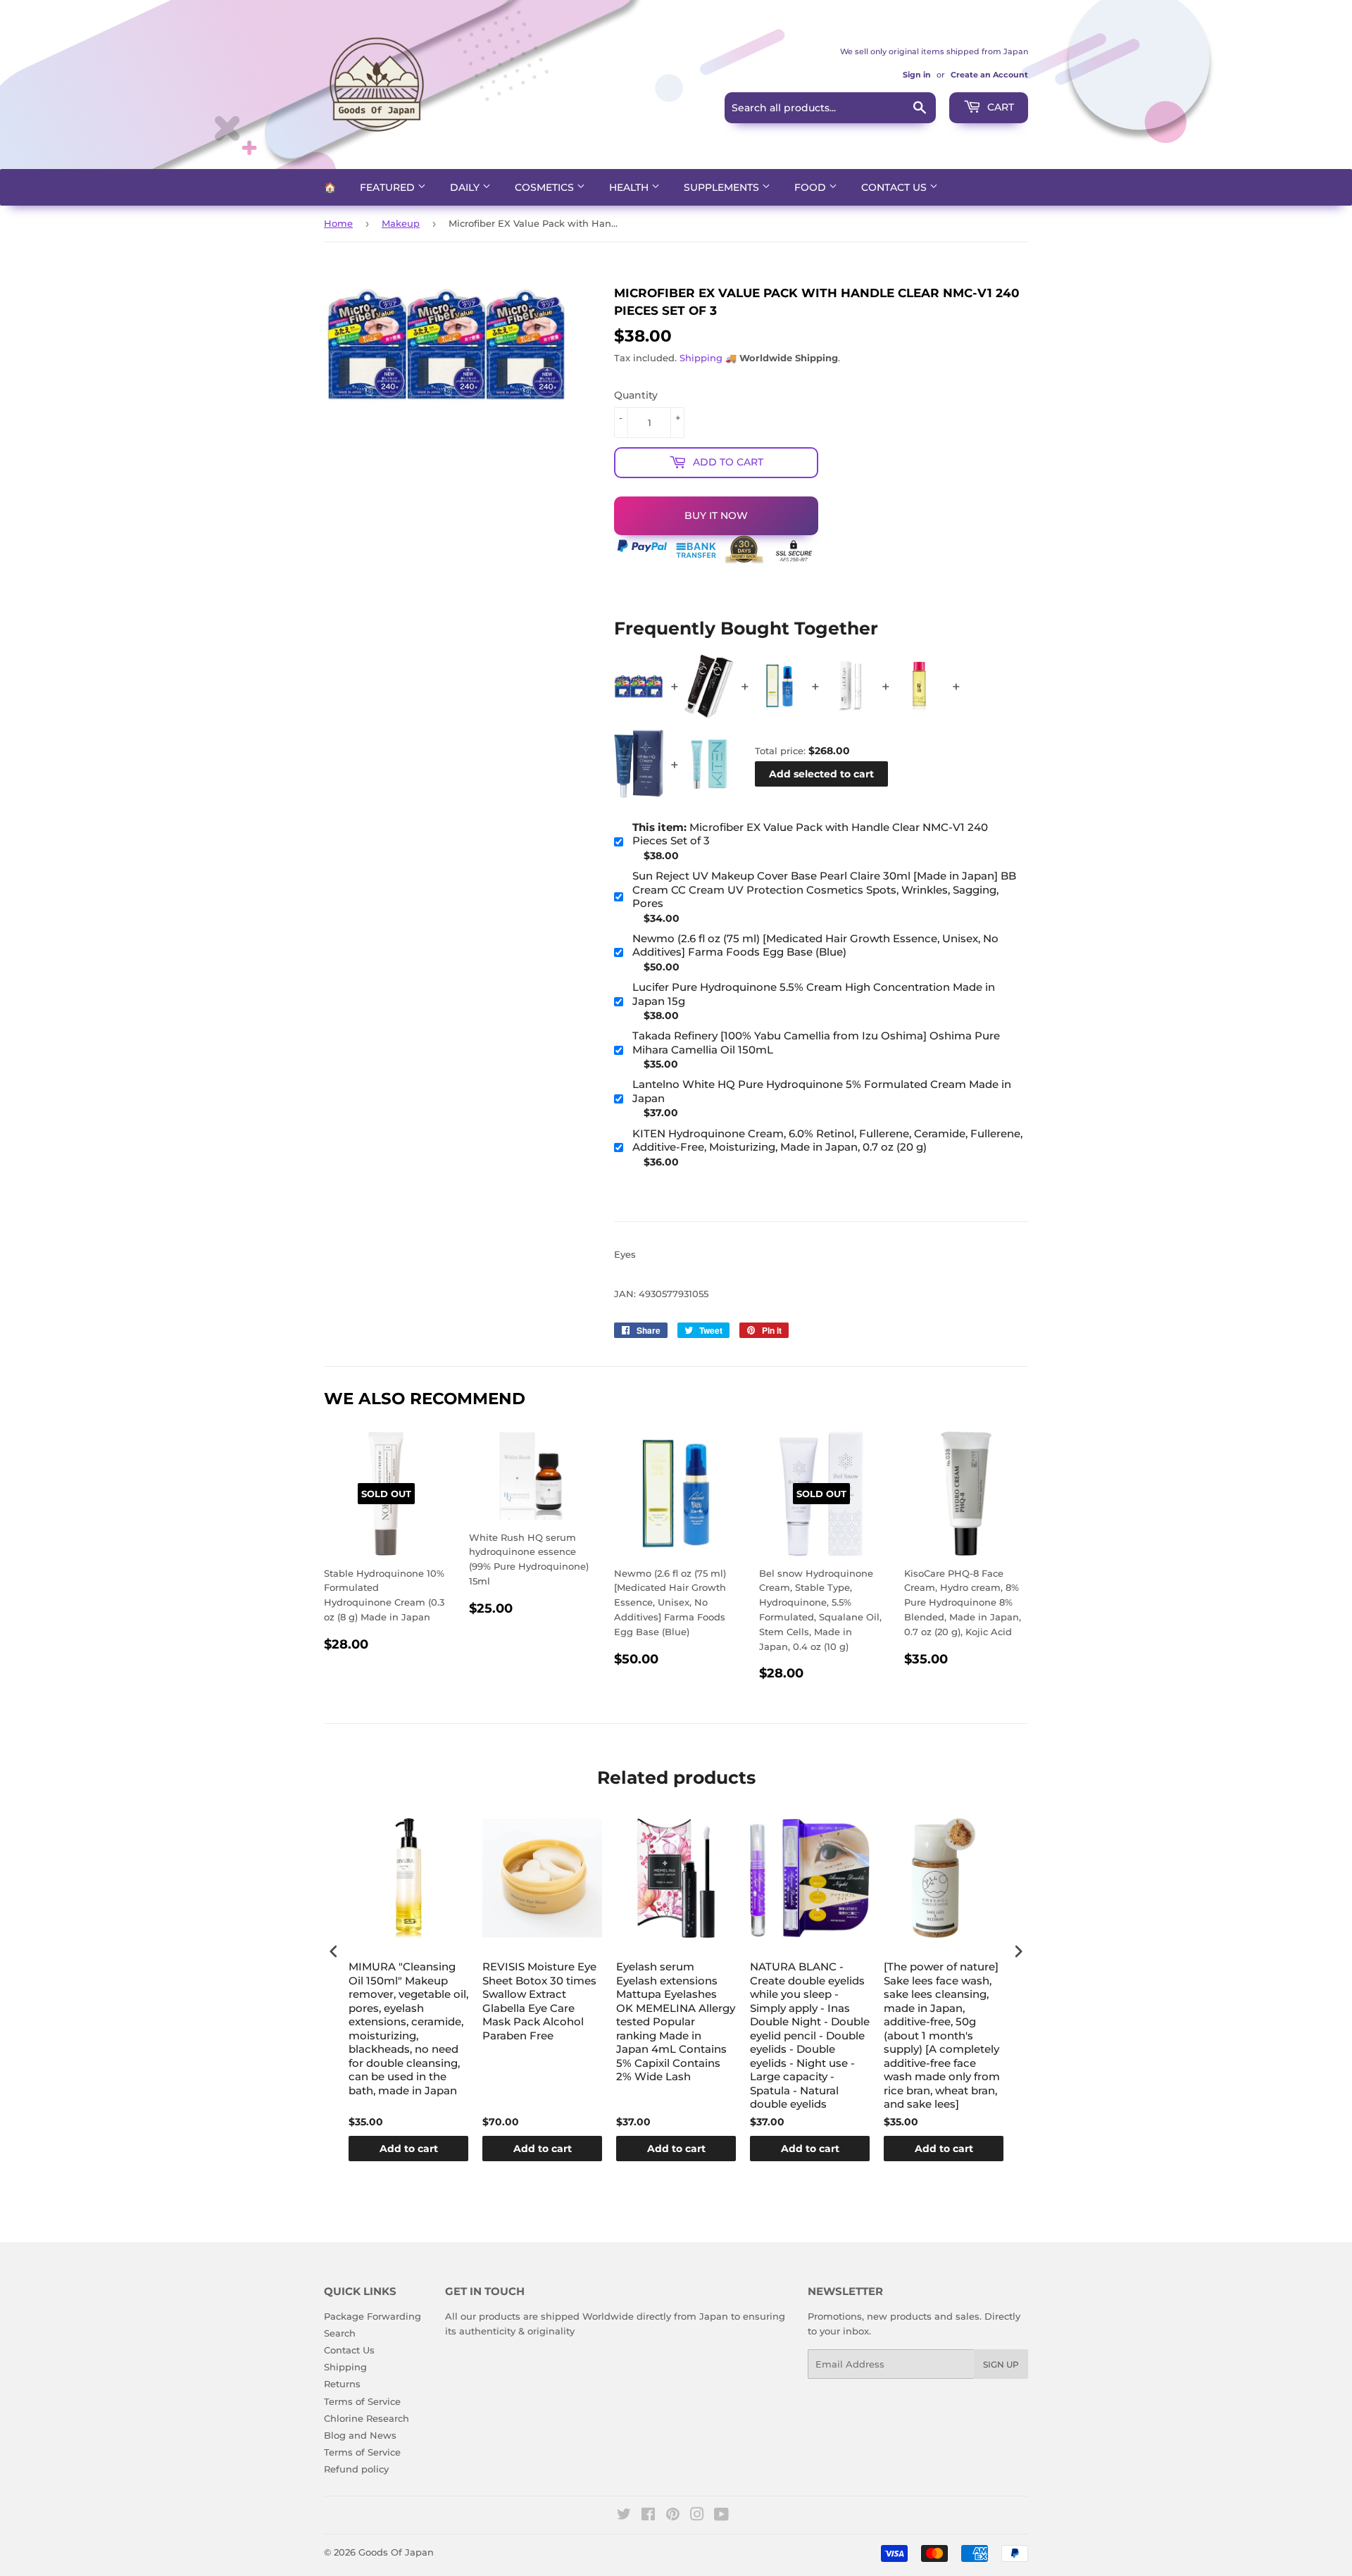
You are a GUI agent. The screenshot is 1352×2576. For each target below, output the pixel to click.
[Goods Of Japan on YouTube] (721, 2516)
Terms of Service (362, 2401)
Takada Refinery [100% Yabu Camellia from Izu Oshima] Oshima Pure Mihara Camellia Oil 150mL (816, 1043)
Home (338, 223)
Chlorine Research (367, 2418)
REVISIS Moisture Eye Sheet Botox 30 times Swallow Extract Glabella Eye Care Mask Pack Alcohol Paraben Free (539, 2001)
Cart (999, 107)
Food (812, 187)
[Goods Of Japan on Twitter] (624, 2516)
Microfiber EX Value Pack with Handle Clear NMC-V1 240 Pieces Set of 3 (810, 834)
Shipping (701, 358)
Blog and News (360, 2435)
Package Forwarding (373, 2316)
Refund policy (356, 2469)
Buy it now (716, 515)
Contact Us (895, 187)
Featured (389, 187)
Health (630, 187)
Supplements (723, 187)
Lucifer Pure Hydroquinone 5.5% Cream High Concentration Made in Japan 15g (814, 994)
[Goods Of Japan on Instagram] (697, 2516)
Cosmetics (546, 187)
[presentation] (334, 1951)
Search (340, 2333)
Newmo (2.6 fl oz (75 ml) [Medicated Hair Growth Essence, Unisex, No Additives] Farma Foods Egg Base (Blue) (815, 945)
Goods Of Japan (396, 2552)
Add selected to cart (821, 774)
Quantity (636, 395)
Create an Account (989, 75)
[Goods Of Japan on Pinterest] (673, 2516)
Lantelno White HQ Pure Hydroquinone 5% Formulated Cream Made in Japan (822, 1091)
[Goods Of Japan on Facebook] (648, 2516)
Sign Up (1001, 2364)
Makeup (401, 223)
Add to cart (409, 2149)
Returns (342, 2384)
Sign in (917, 75)
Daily (466, 187)
